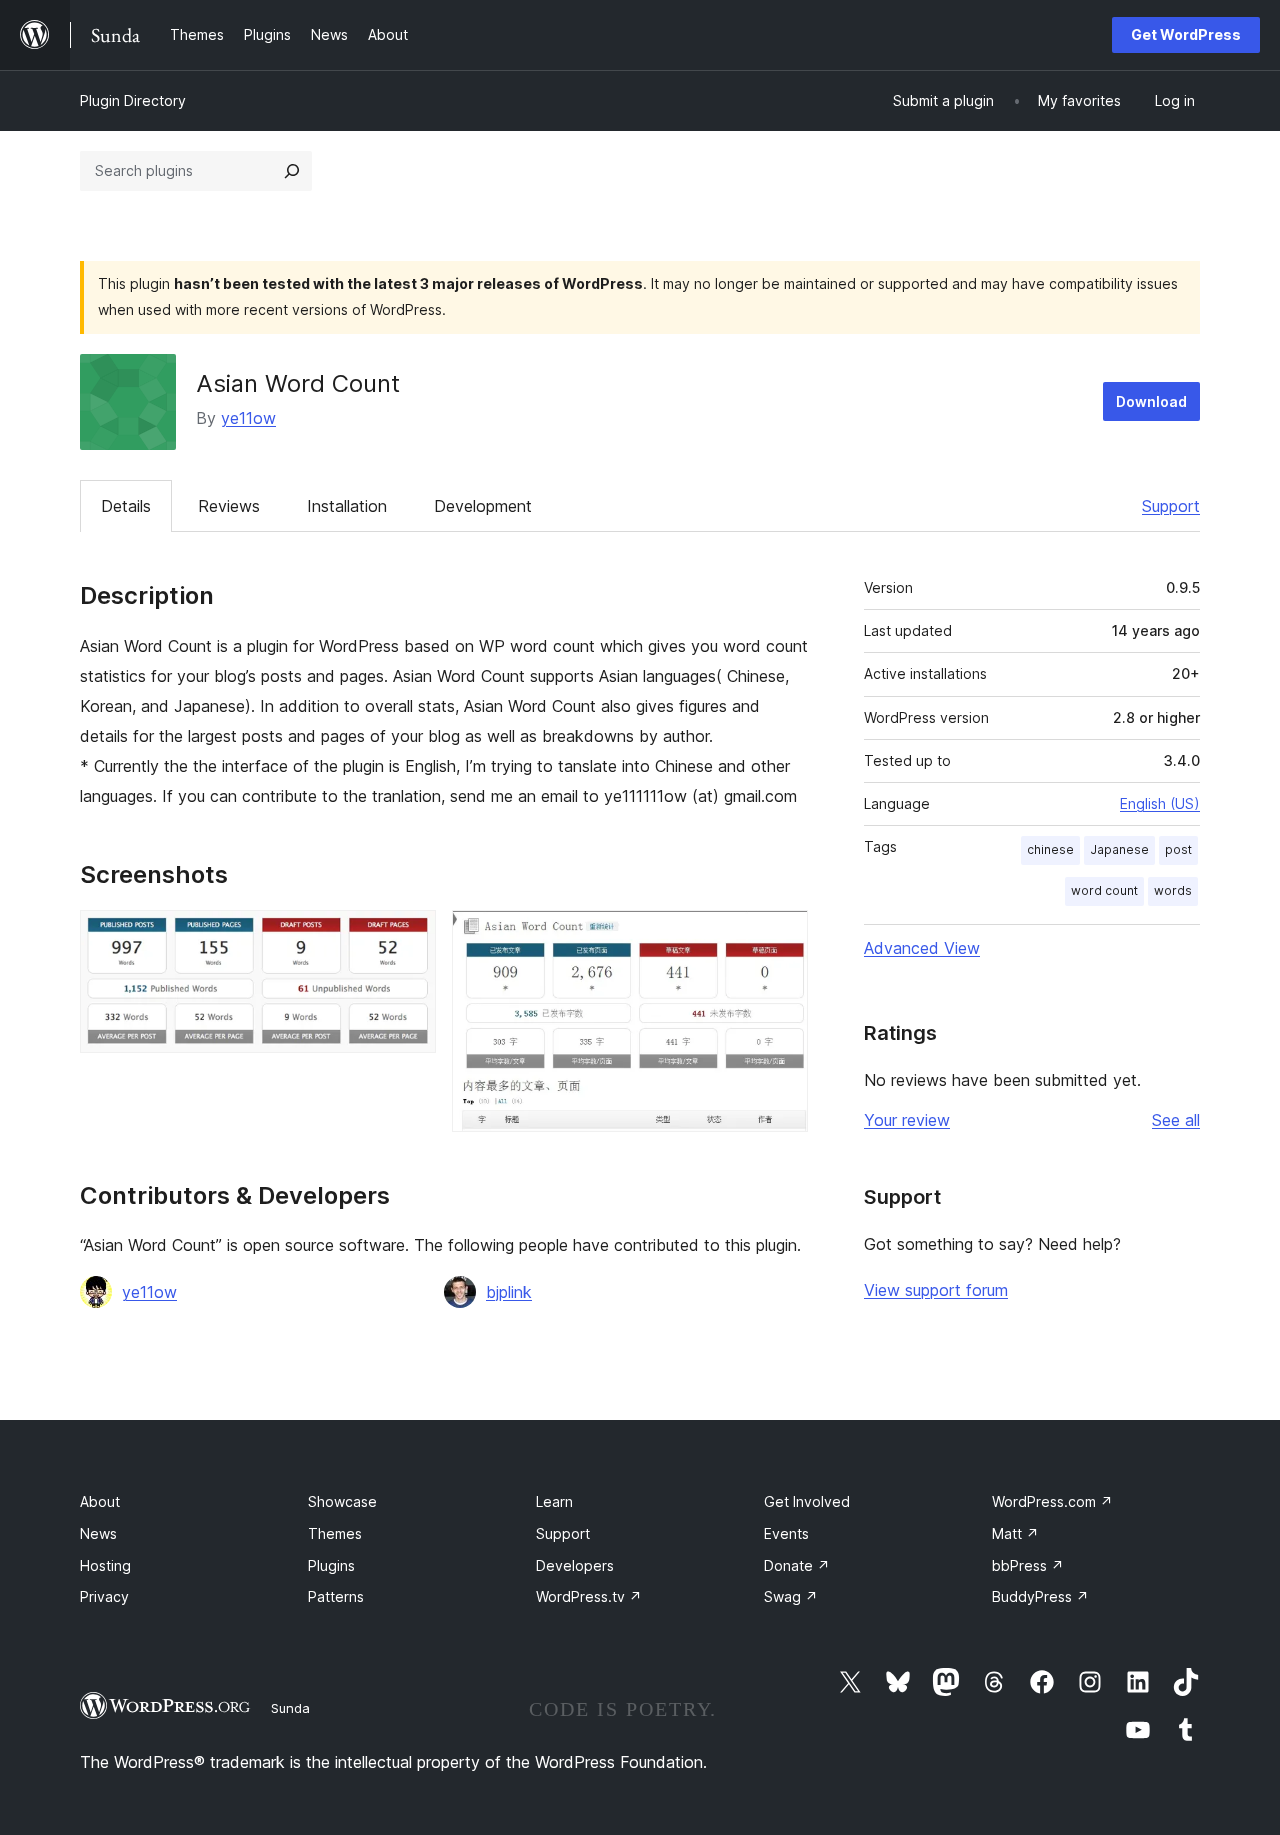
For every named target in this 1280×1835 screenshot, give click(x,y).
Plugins (331, 1565)
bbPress (1028, 1565)
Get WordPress (1186, 34)
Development (483, 506)
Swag (791, 1596)
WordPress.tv (589, 1596)
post (1178, 849)
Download (1151, 401)
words (1173, 890)
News (98, 1533)
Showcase (342, 1501)
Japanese (1119, 849)
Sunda (290, 1708)
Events (786, 1533)
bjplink (509, 1292)
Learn (554, 1501)
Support (1171, 506)
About (100, 1501)
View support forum (936, 1290)
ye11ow (248, 418)
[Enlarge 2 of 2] (781, 937)
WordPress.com (1052, 1501)
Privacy (104, 1596)
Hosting (105, 1565)
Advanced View (922, 948)
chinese (1050, 849)
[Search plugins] (292, 171)
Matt (1015, 1533)
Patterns (336, 1596)
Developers (575, 1565)
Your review (907, 1120)
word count (1104, 890)
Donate (797, 1565)
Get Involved (807, 1501)
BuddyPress (1040, 1596)
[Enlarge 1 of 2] (409, 937)
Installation (347, 506)
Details (126, 506)
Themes (335, 1533)
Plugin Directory (133, 100)
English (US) (1160, 803)
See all (1176, 1120)
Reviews (229, 506)
